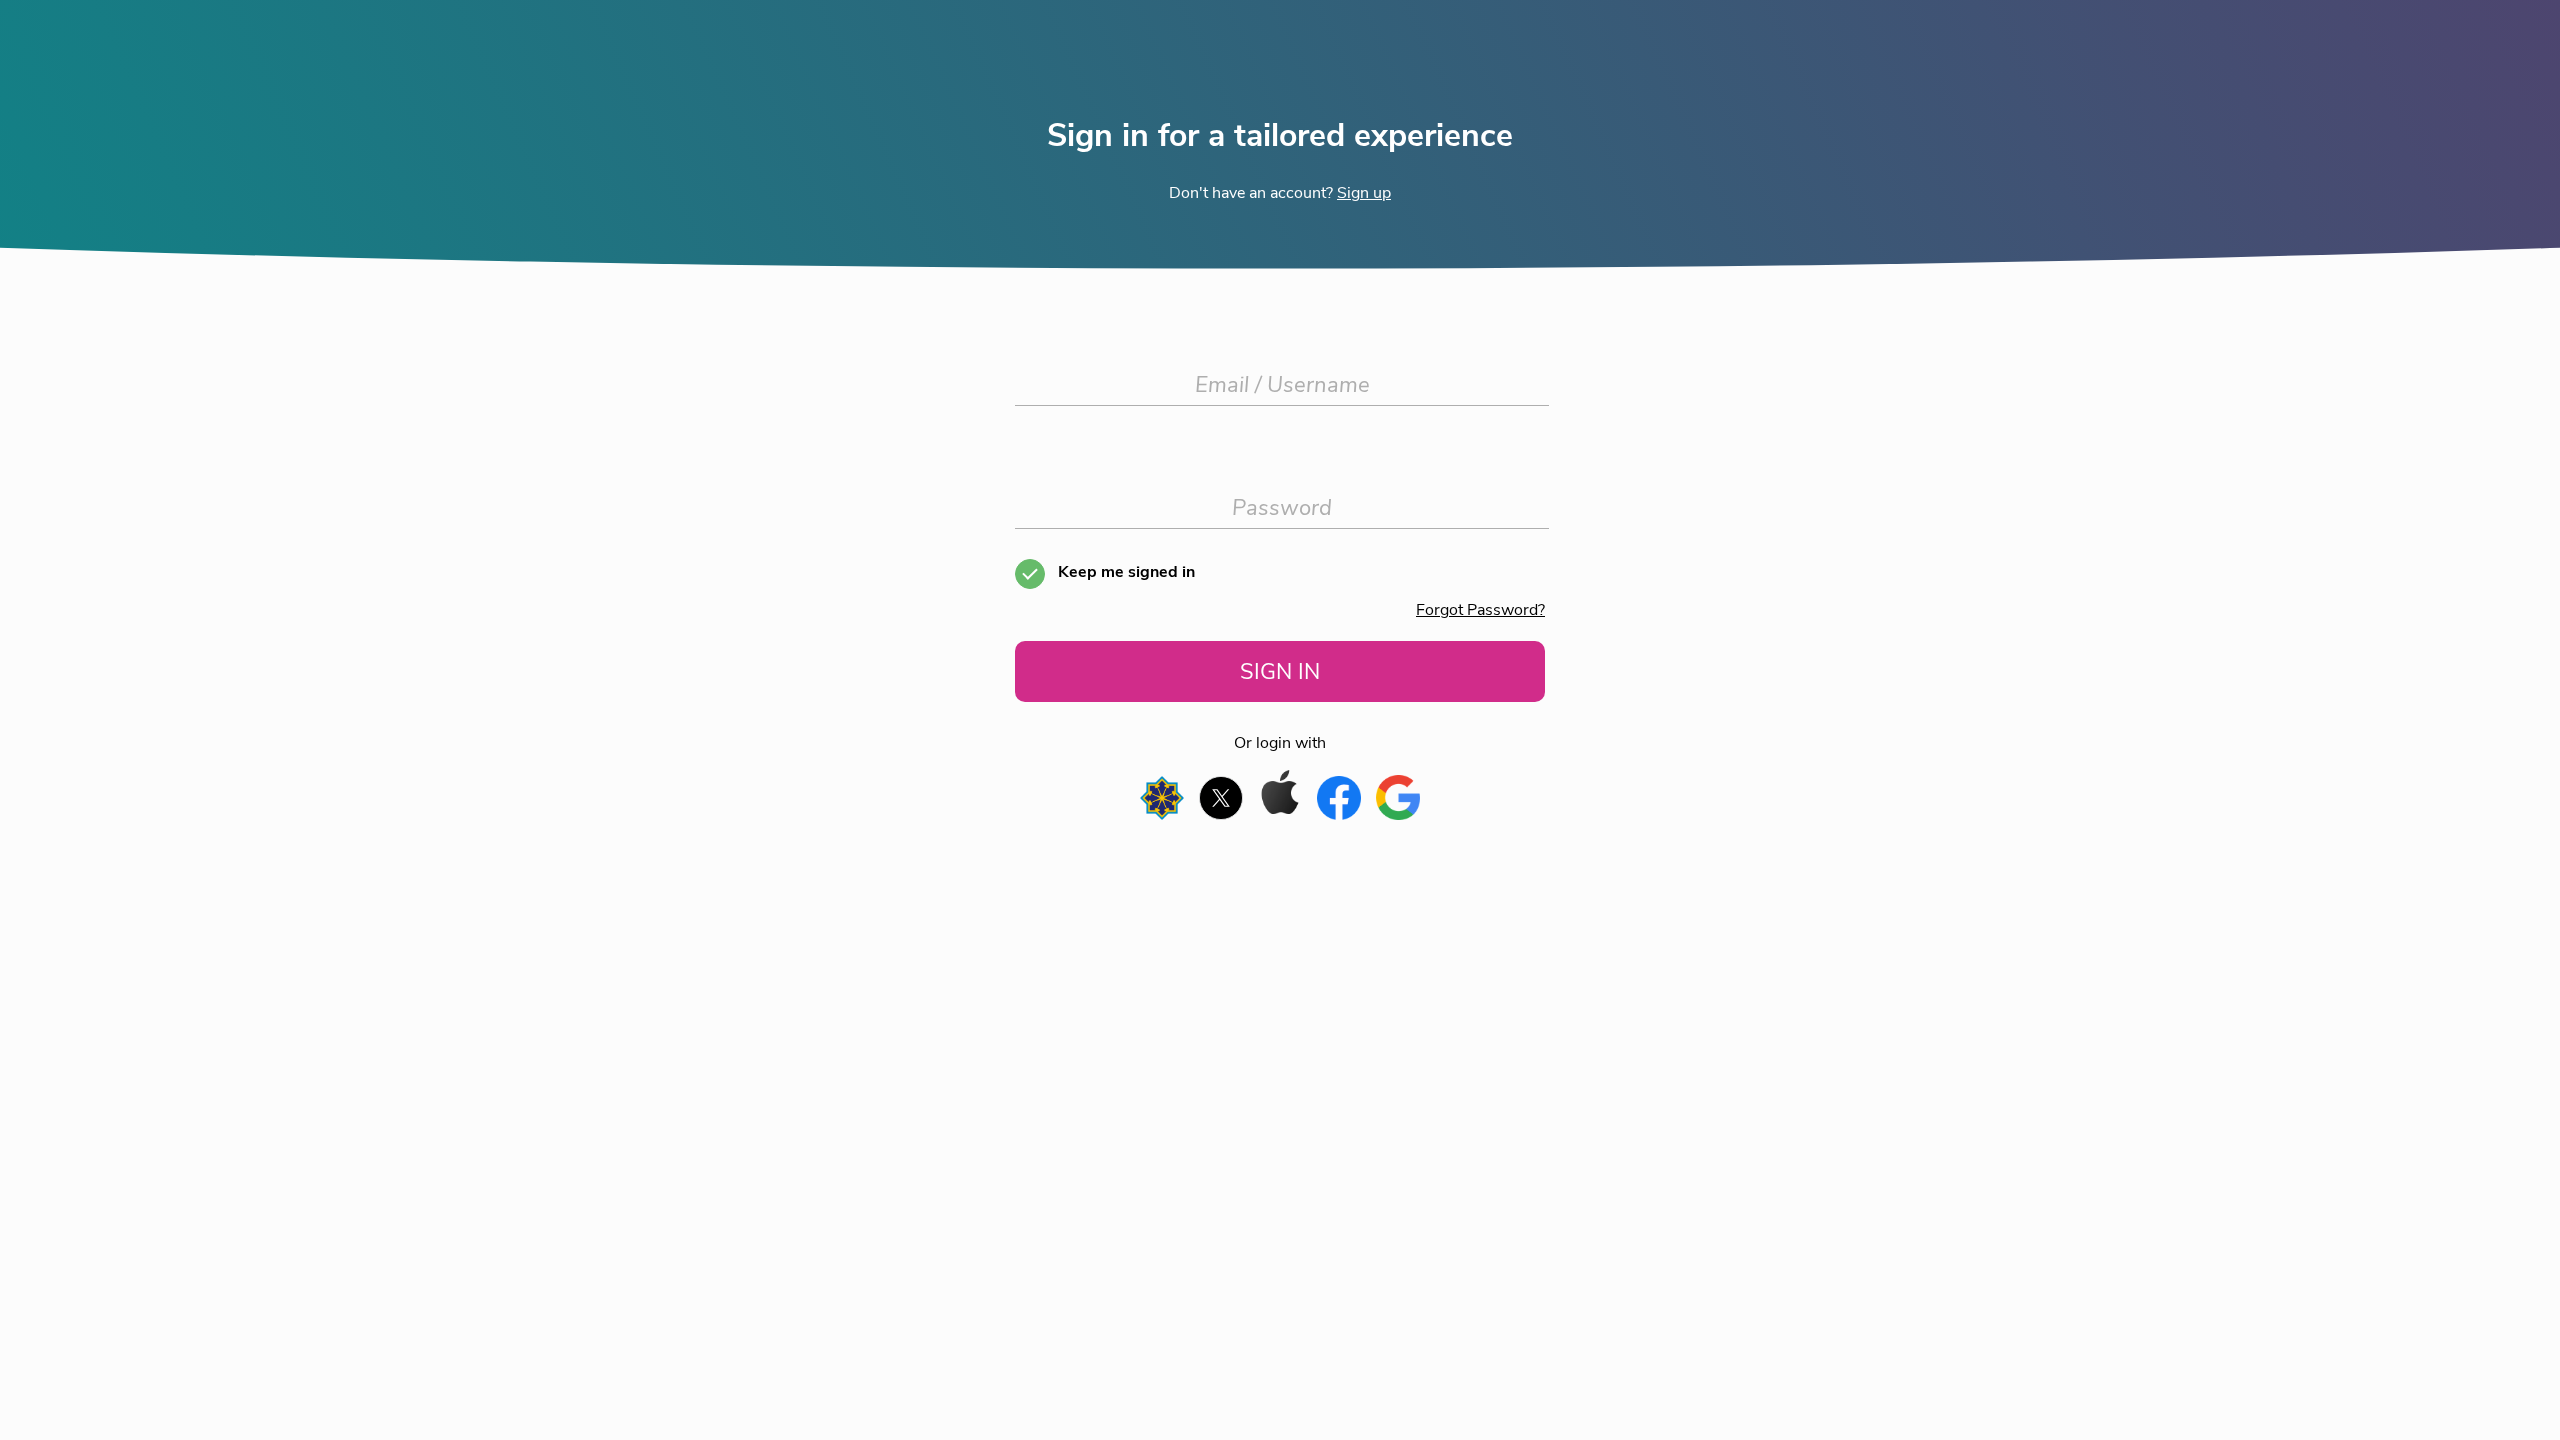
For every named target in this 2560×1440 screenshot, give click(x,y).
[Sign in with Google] (1398, 815)
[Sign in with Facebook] (1341, 815)
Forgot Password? (1480, 610)
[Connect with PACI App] (1164, 815)
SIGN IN (1280, 671)
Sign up (1364, 193)
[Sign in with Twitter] (1223, 815)
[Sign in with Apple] (1282, 815)
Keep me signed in (1126, 572)
